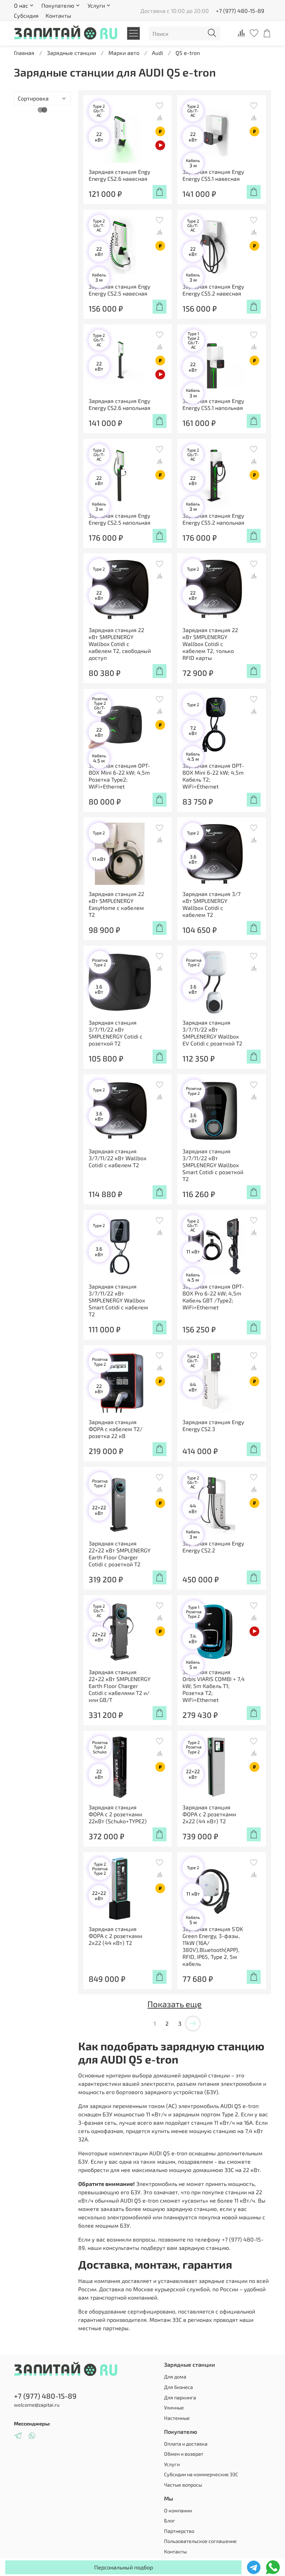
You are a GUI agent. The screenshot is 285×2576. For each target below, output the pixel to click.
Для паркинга (180, 2397)
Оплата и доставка (186, 2444)
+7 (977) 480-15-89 (240, 11)
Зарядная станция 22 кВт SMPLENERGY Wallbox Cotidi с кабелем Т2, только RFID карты (210, 644)
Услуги (172, 2464)
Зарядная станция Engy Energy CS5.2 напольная (213, 519)
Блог (170, 2521)
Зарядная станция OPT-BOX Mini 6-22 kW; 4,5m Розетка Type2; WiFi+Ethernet (119, 776)
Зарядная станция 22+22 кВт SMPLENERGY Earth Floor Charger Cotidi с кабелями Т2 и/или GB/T (120, 1686)
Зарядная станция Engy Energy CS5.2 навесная (213, 290)
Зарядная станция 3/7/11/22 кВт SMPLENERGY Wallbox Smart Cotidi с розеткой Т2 (213, 1165)
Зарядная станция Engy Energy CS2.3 (213, 1425)
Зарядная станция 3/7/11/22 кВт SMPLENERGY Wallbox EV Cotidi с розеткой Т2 (212, 1033)
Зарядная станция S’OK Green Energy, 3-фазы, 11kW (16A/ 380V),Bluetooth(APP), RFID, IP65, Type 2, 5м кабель (213, 1946)
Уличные (174, 2408)
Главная (24, 53)
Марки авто (124, 53)
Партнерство (179, 2531)
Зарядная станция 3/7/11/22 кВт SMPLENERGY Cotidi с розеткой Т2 (116, 1033)
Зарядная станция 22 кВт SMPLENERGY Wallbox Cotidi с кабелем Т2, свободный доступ (120, 644)
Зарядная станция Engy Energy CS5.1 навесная (213, 175)
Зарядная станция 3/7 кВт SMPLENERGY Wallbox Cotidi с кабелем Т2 (211, 904)
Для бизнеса (178, 2387)
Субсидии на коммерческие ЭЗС (201, 2474)
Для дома (175, 2377)
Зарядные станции (71, 53)
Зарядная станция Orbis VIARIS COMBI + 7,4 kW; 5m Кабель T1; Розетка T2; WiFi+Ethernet (214, 1686)
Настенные (177, 2418)
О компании (178, 2510)
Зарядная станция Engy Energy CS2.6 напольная (120, 404)
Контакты (58, 15)
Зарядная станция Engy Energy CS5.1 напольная (213, 404)
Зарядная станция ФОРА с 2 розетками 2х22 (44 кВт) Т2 (209, 1814)
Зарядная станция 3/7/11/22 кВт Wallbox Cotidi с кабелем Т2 (117, 1158)
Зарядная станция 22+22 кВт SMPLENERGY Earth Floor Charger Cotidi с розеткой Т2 (120, 1554)
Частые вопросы (183, 2485)
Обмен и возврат (184, 2454)
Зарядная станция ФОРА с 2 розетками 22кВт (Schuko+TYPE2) (118, 1814)
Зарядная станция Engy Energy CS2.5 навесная (119, 290)
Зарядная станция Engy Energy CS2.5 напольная (120, 519)
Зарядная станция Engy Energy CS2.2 (213, 1547)
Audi (157, 53)
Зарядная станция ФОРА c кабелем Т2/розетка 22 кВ (116, 1429)
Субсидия (26, 15)
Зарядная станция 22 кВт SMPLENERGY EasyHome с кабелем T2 (116, 904)
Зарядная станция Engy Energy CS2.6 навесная (119, 175)
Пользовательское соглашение (200, 2541)
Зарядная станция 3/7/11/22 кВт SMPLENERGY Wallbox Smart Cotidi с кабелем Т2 (118, 1300)
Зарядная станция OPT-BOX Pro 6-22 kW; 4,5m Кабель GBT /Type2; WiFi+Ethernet (213, 1297)
